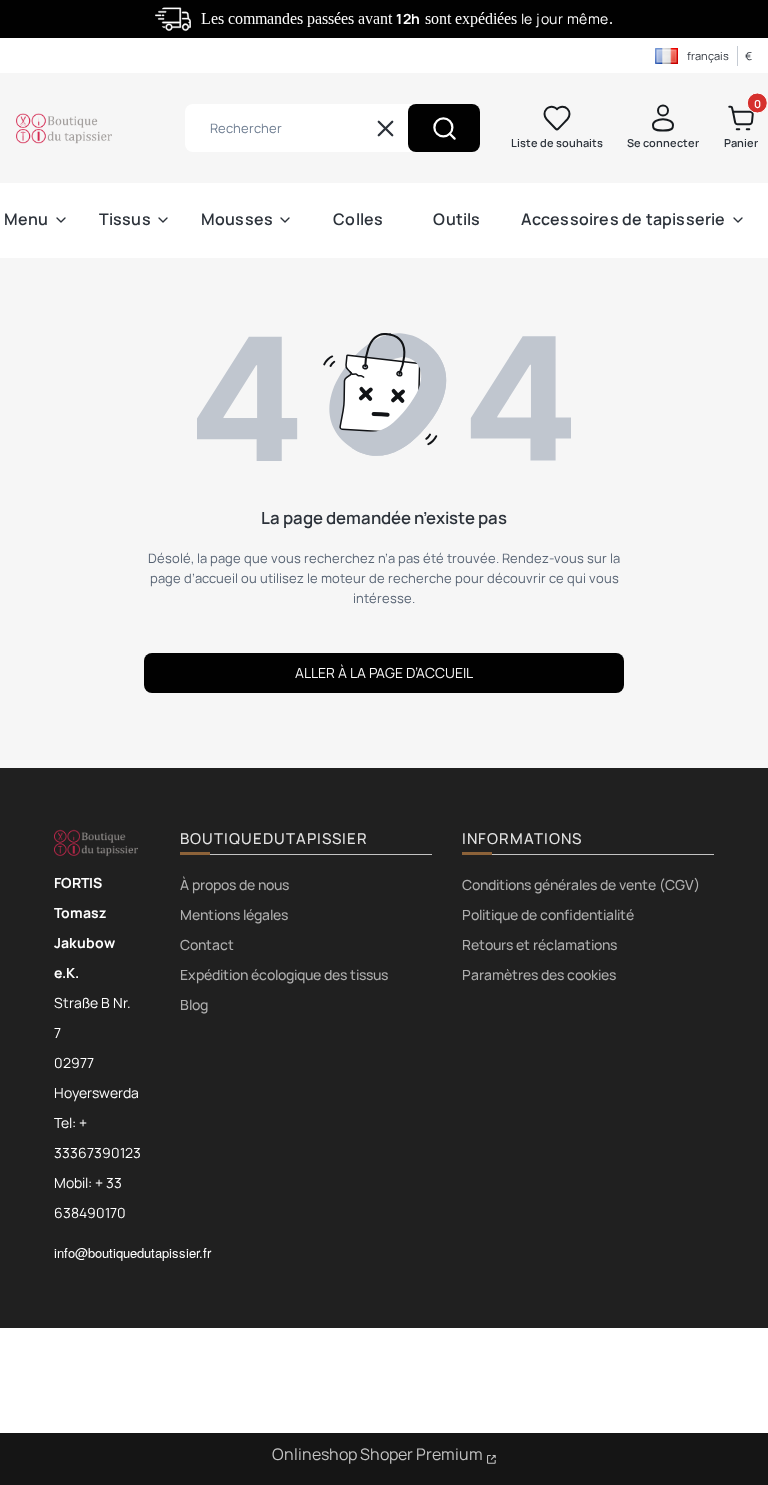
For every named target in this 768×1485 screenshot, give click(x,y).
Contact (207, 944)
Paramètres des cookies (539, 974)
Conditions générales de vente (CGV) (581, 884)
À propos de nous (234, 884)
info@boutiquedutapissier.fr (132, 1252)
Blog (194, 1004)
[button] (444, 128)
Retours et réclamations (539, 944)
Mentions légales (234, 914)
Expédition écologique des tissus (284, 974)
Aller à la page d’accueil (384, 672)
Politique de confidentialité (548, 914)
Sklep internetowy (384, 1457)
